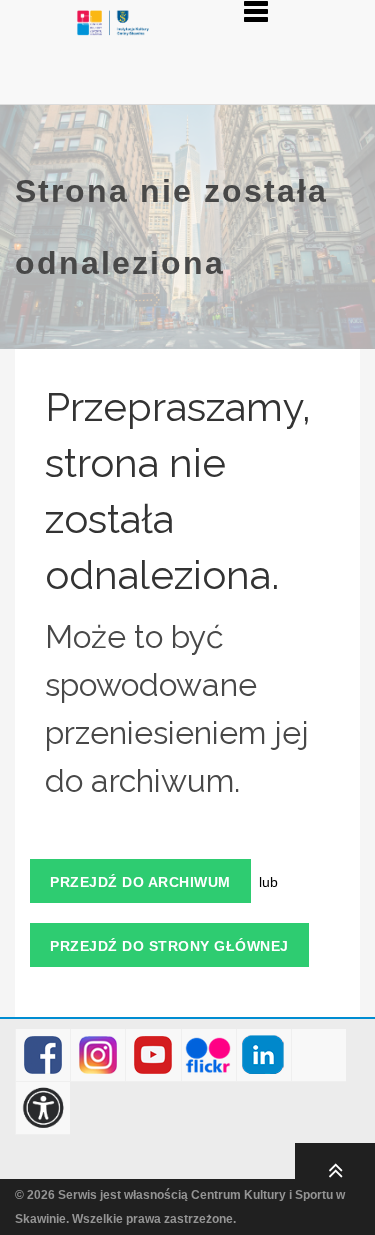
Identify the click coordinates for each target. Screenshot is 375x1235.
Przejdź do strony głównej (169, 946)
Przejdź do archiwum (140, 882)
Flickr (208, 1055)
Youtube (153, 1055)
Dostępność (43, 1108)
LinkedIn (263, 1055)
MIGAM (319, 1055)
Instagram (98, 1055)
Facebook (43, 1055)
